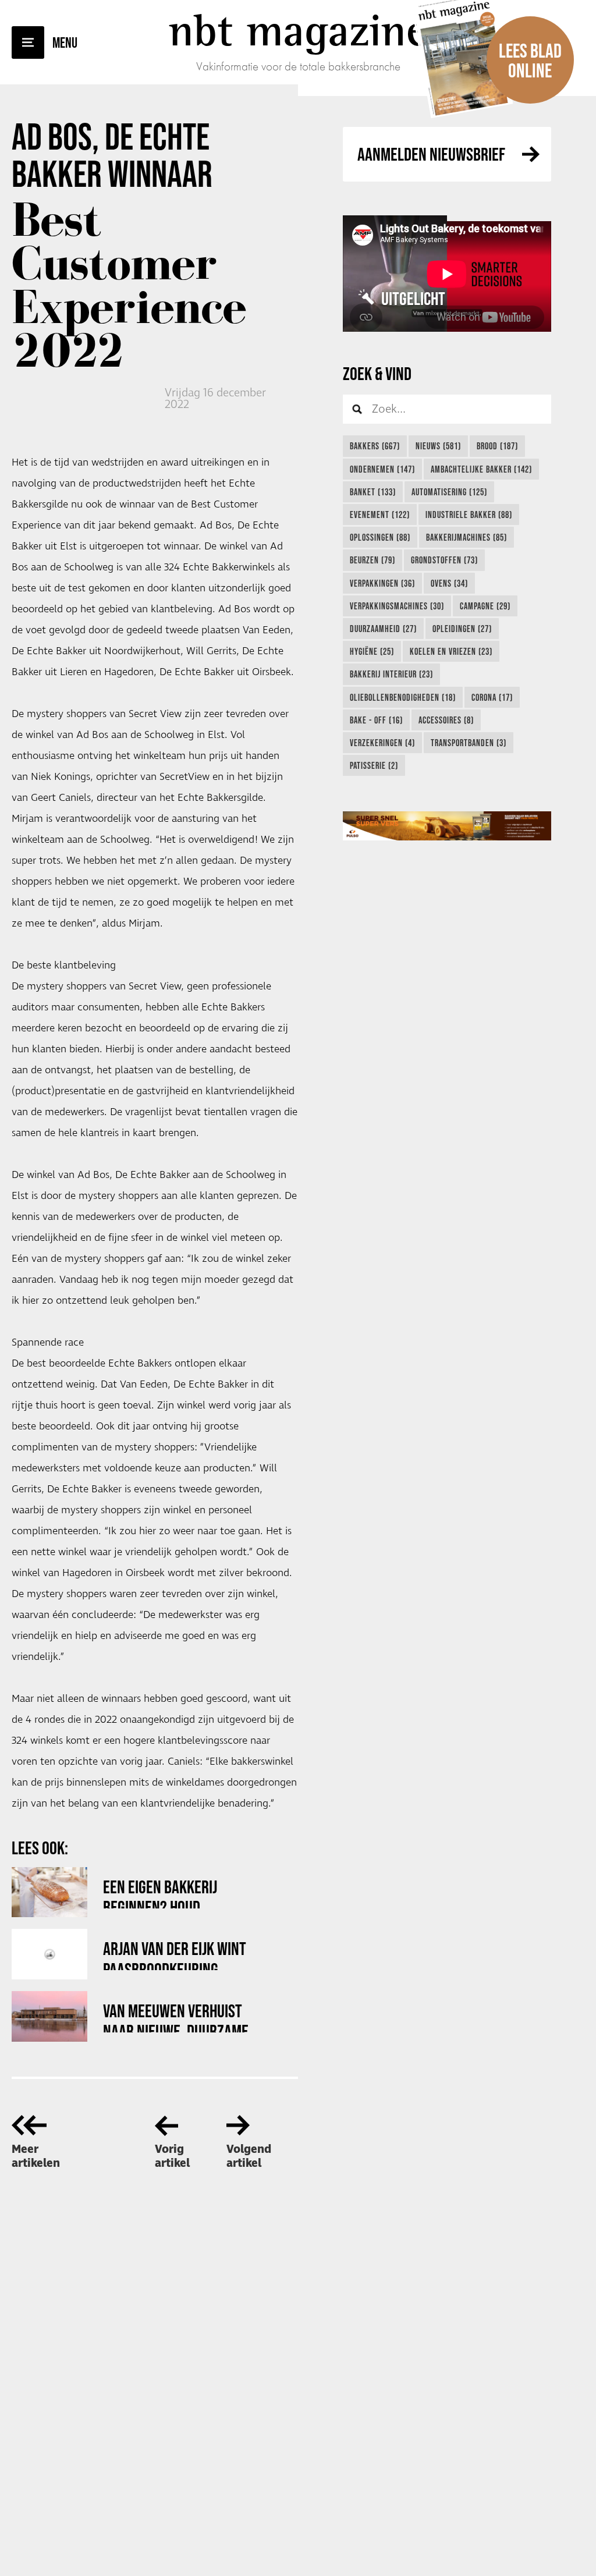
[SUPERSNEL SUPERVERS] (447, 826)
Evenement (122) (380, 515)
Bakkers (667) (375, 446)
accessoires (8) (446, 720)
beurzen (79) (372, 560)
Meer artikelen (36, 2156)
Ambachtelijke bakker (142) (481, 469)
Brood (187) (497, 446)
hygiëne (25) (372, 651)
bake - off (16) (376, 720)
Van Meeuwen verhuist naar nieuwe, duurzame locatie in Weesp (176, 2016)
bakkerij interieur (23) (391, 674)
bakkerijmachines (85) (466, 537)
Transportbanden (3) (469, 743)
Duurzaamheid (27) (383, 629)
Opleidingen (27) (462, 629)
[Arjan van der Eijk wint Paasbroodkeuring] (49, 1954)
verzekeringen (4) (382, 743)
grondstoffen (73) (444, 560)
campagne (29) (485, 606)
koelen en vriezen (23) (451, 651)
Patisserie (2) (374, 765)
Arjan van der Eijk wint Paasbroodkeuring (175, 1954)
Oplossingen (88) (380, 537)
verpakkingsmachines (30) (397, 606)
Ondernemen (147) (382, 469)
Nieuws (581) (438, 446)
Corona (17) (492, 697)
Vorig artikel (172, 2156)
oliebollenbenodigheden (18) (403, 697)
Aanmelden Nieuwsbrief (431, 154)
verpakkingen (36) (382, 583)
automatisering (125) (449, 492)
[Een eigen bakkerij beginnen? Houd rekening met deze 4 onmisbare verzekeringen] (49, 1892)
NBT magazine (298, 30)
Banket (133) (373, 492)
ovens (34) (449, 583)
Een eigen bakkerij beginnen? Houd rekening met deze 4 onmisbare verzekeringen (166, 1892)
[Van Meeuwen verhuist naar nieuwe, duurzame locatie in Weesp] (49, 2016)
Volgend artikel (249, 2156)
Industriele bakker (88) (469, 515)
